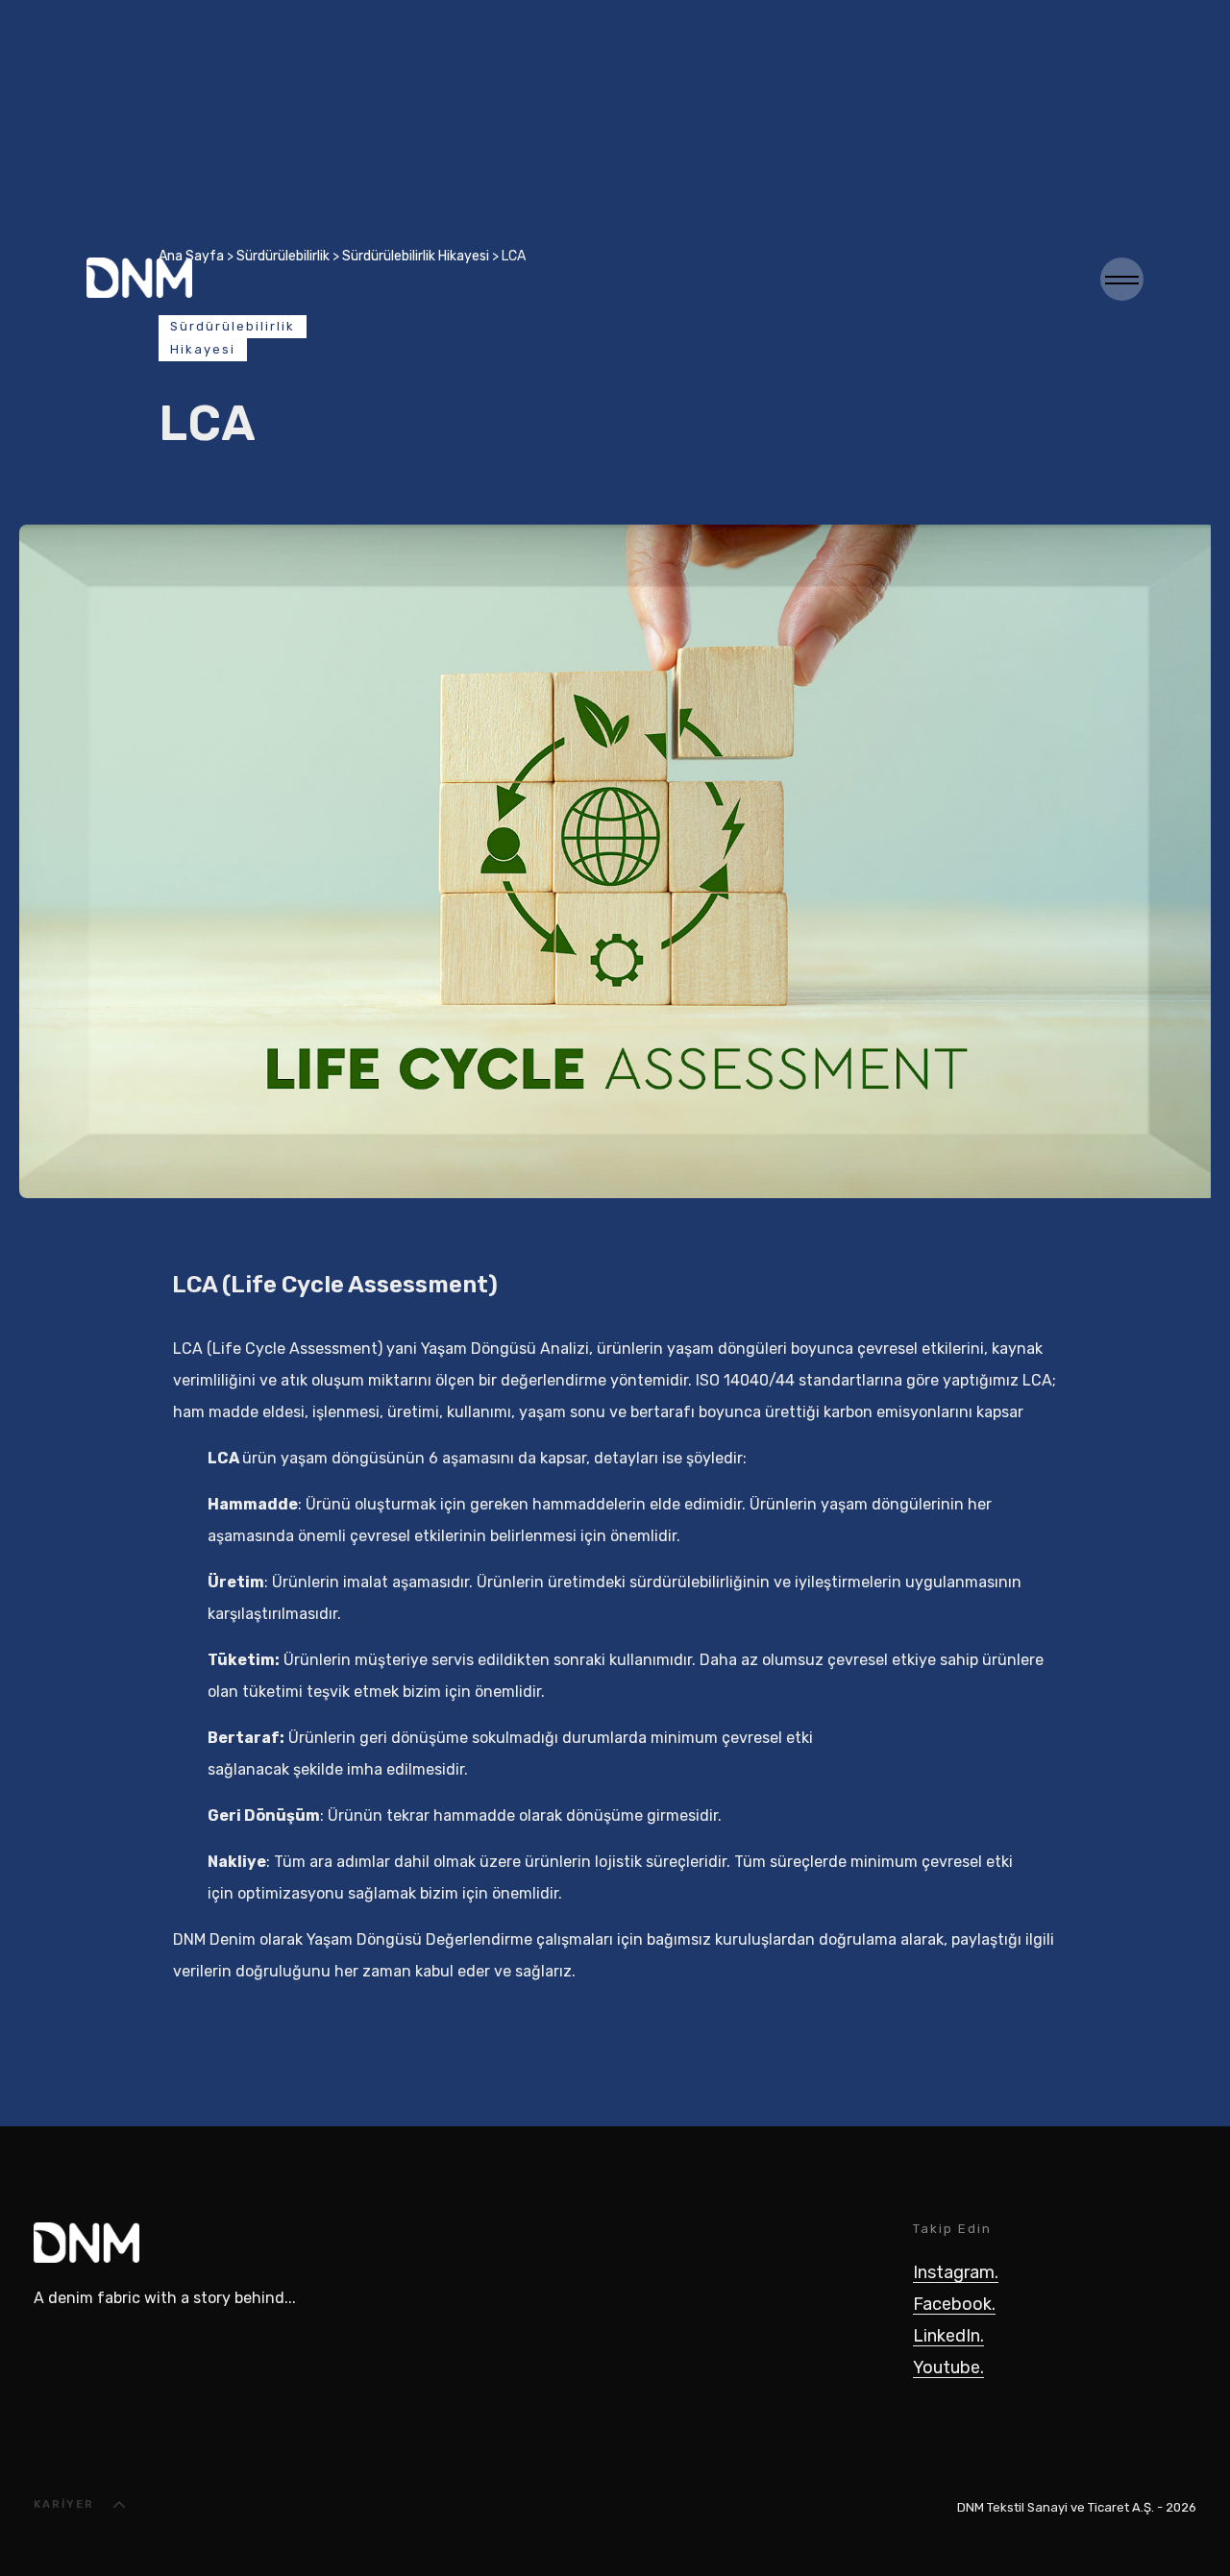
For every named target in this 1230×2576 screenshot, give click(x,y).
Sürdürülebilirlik (283, 256)
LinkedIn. (948, 2336)
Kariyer (64, 2504)
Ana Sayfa (191, 256)
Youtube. (948, 2367)
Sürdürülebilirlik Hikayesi (416, 256)
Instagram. (956, 2272)
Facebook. (954, 2304)
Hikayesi (203, 349)
